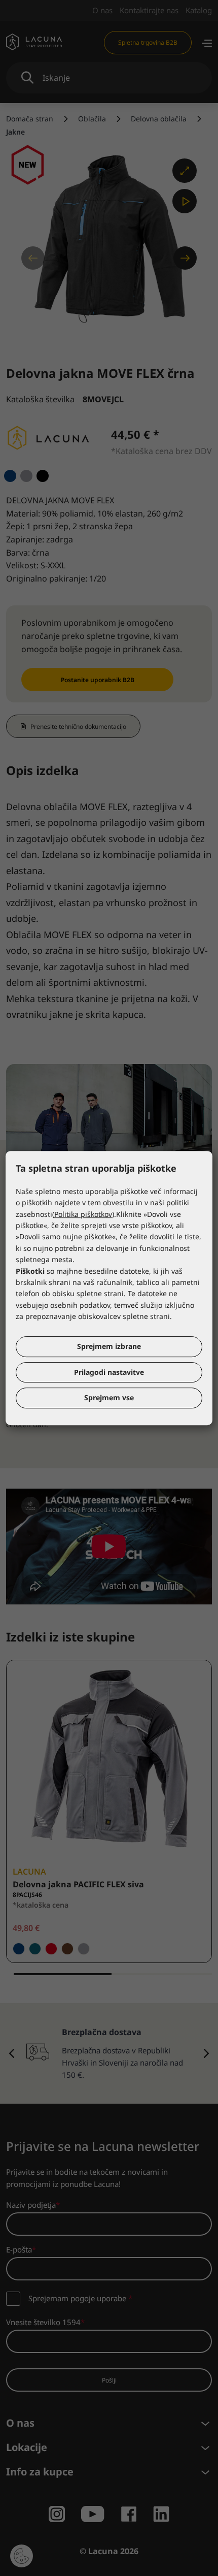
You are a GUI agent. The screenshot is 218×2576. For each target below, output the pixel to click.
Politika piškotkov (83, 1214)
